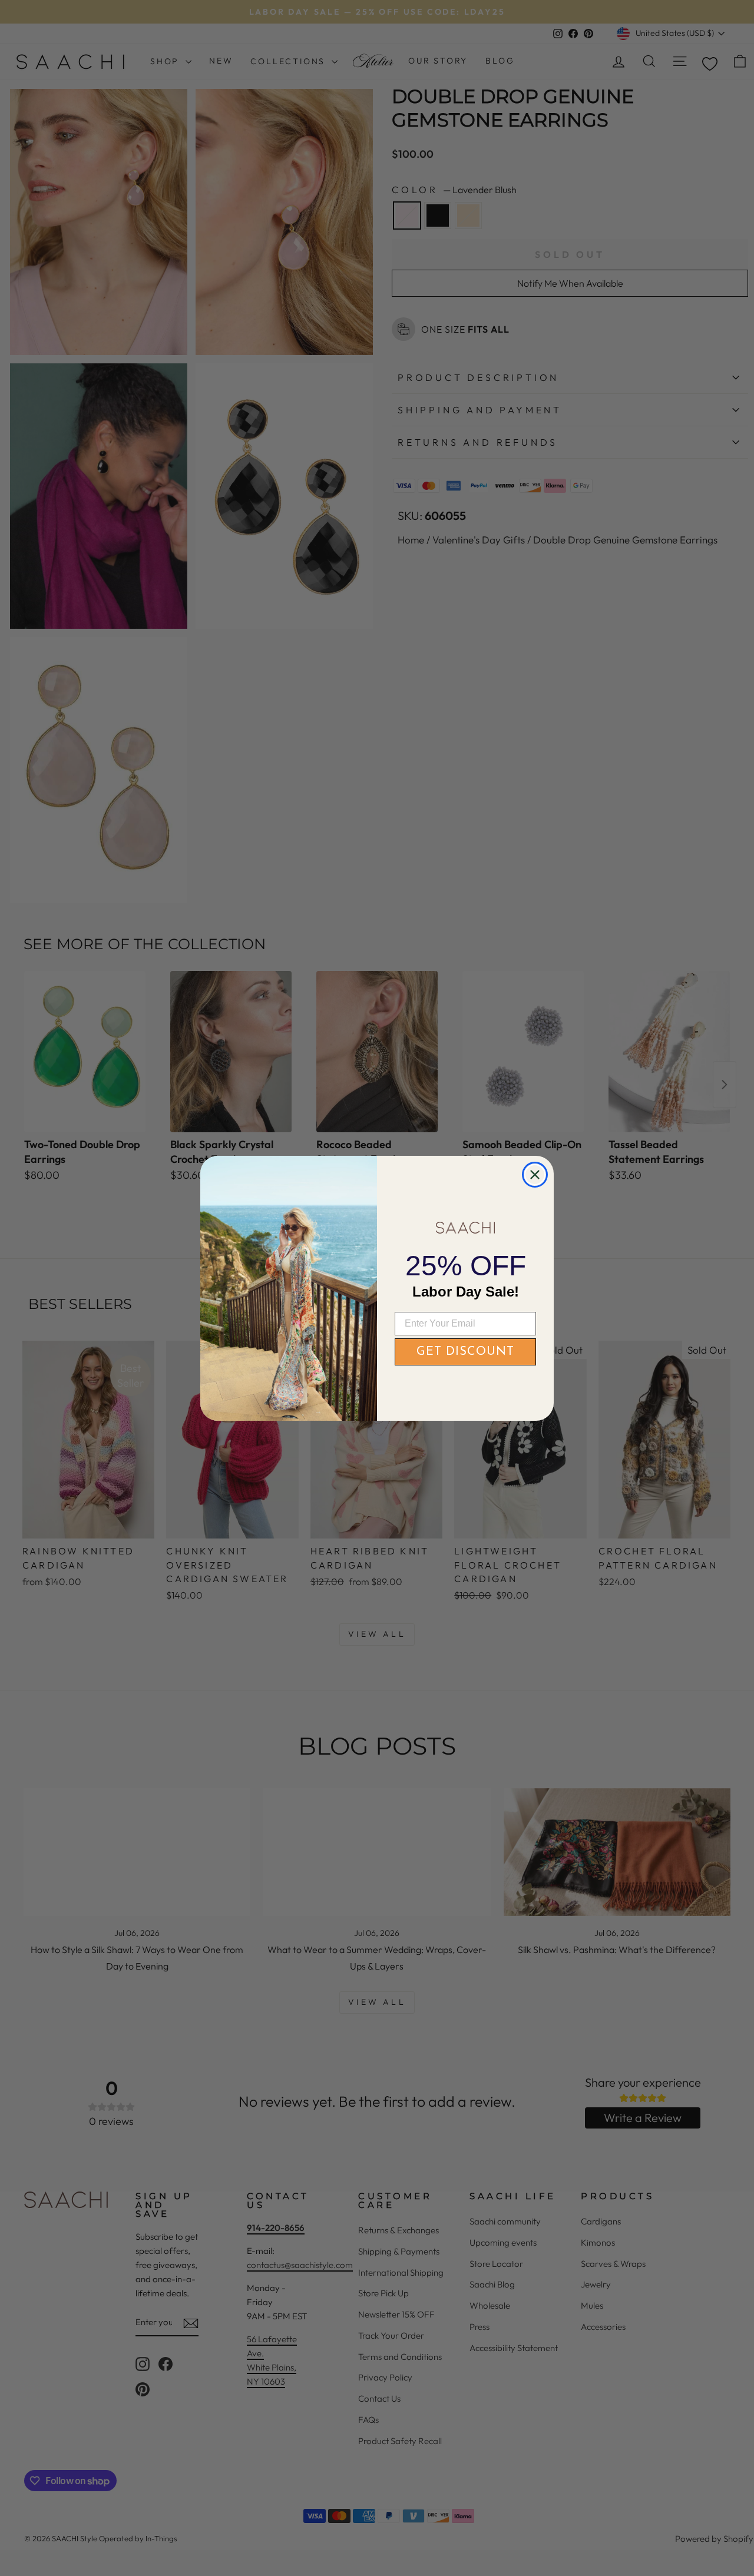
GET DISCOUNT (465, 1352)
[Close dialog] (535, 1175)
